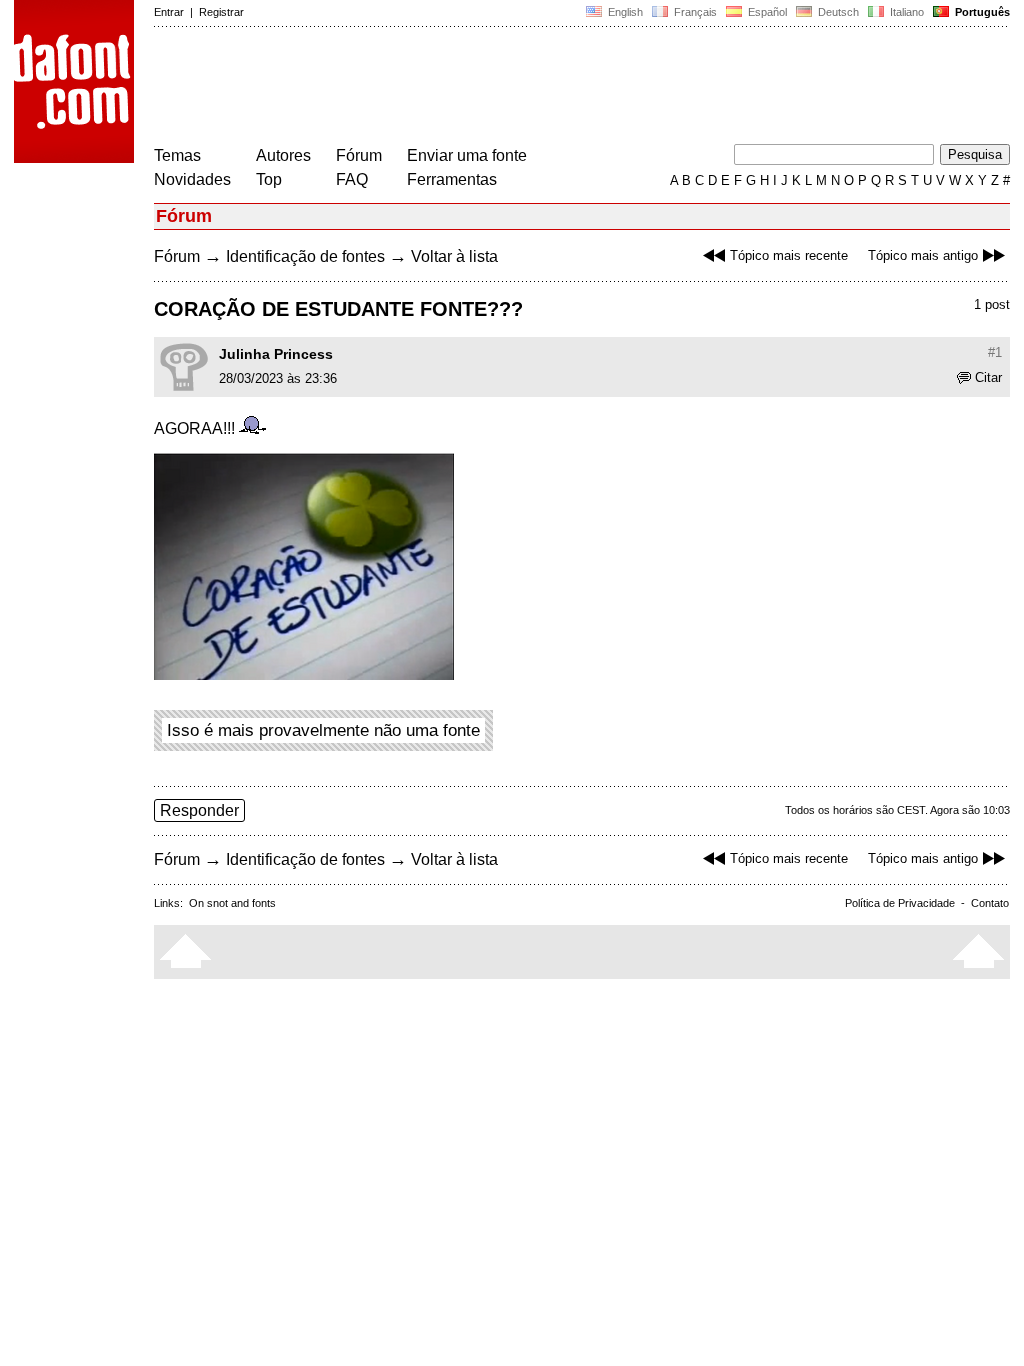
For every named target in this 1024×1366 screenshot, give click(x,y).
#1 (995, 352)
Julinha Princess (276, 354)
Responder (199, 810)
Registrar (221, 12)
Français (694, 12)
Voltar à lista (454, 256)
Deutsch (837, 12)
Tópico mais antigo (923, 255)
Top (269, 179)
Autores (283, 155)
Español (766, 12)
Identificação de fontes (305, 256)
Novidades (192, 179)
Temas (177, 155)
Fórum (359, 155)
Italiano (905, 12)
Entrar (169, 12)
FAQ (352, 179)
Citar (988, 377)
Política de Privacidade (900, 903)
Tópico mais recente (789, 255)
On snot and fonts (232, 903)
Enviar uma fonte (467, 155)
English (624, 12)
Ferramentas (452, 179)
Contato (990, 903)
